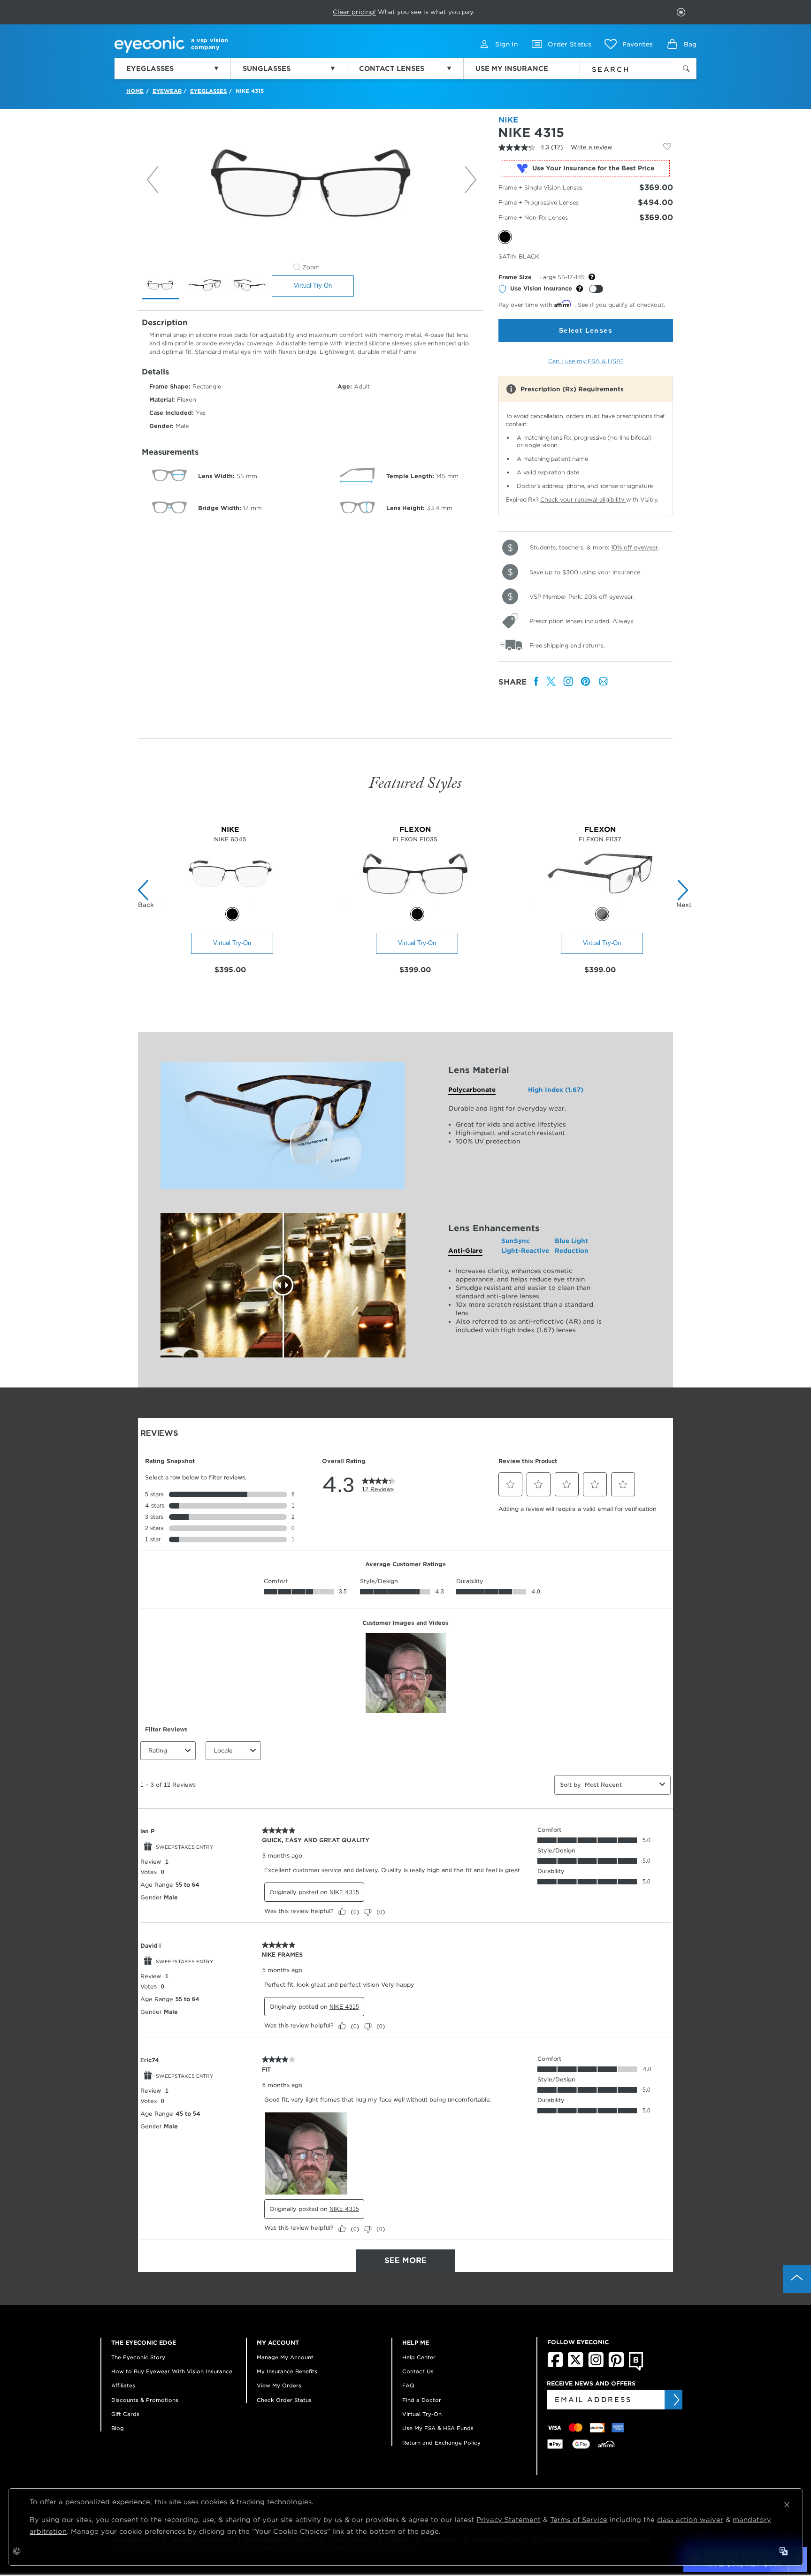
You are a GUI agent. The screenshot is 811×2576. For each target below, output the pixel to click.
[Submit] (676, 2400)
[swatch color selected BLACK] (417, 914)
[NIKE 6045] (230, 902)
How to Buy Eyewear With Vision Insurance (172, 2371)
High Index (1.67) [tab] (556, 1090)
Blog (118, 2428)
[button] (629, 44)
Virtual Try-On (313, 286)
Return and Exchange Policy (441, 2443)
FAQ (408, 2385)
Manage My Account (285, 2357)
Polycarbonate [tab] (472, 1090)
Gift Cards (125, 2414)
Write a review (591, 147)
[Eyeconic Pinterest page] (616, 2365)
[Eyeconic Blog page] (636, 2369)
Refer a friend (384, 12)
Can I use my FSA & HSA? (586, 361)
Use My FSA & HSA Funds (438, 2428)
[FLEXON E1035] (415, 902)
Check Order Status (284, 2400)
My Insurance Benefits (287, 2371)
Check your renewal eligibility (583, 499)
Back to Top (797, 2279)
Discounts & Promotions (145, 2400)
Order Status (570, 44)
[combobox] (622, 68)
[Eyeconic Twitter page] (576, 2365)
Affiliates (123, 2385)
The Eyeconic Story (138, 2357)
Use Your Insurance (564, 168)
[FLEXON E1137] (600, 902)
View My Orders (279, 2385)
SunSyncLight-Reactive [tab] (525, 1246)
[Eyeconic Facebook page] (555, 2365)
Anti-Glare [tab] (465, 1251)
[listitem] (536, 682)
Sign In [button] (506, 44)
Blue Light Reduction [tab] (572, 1246)
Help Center (419, 2357)
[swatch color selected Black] (232, 914)
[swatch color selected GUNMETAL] (602, 914)
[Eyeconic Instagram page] (596, 2365)
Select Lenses (586, 330)
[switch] (596, 289)
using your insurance (610, 572)
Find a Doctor (422, 2400)
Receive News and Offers (591, 2383)
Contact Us (418, 2371)
